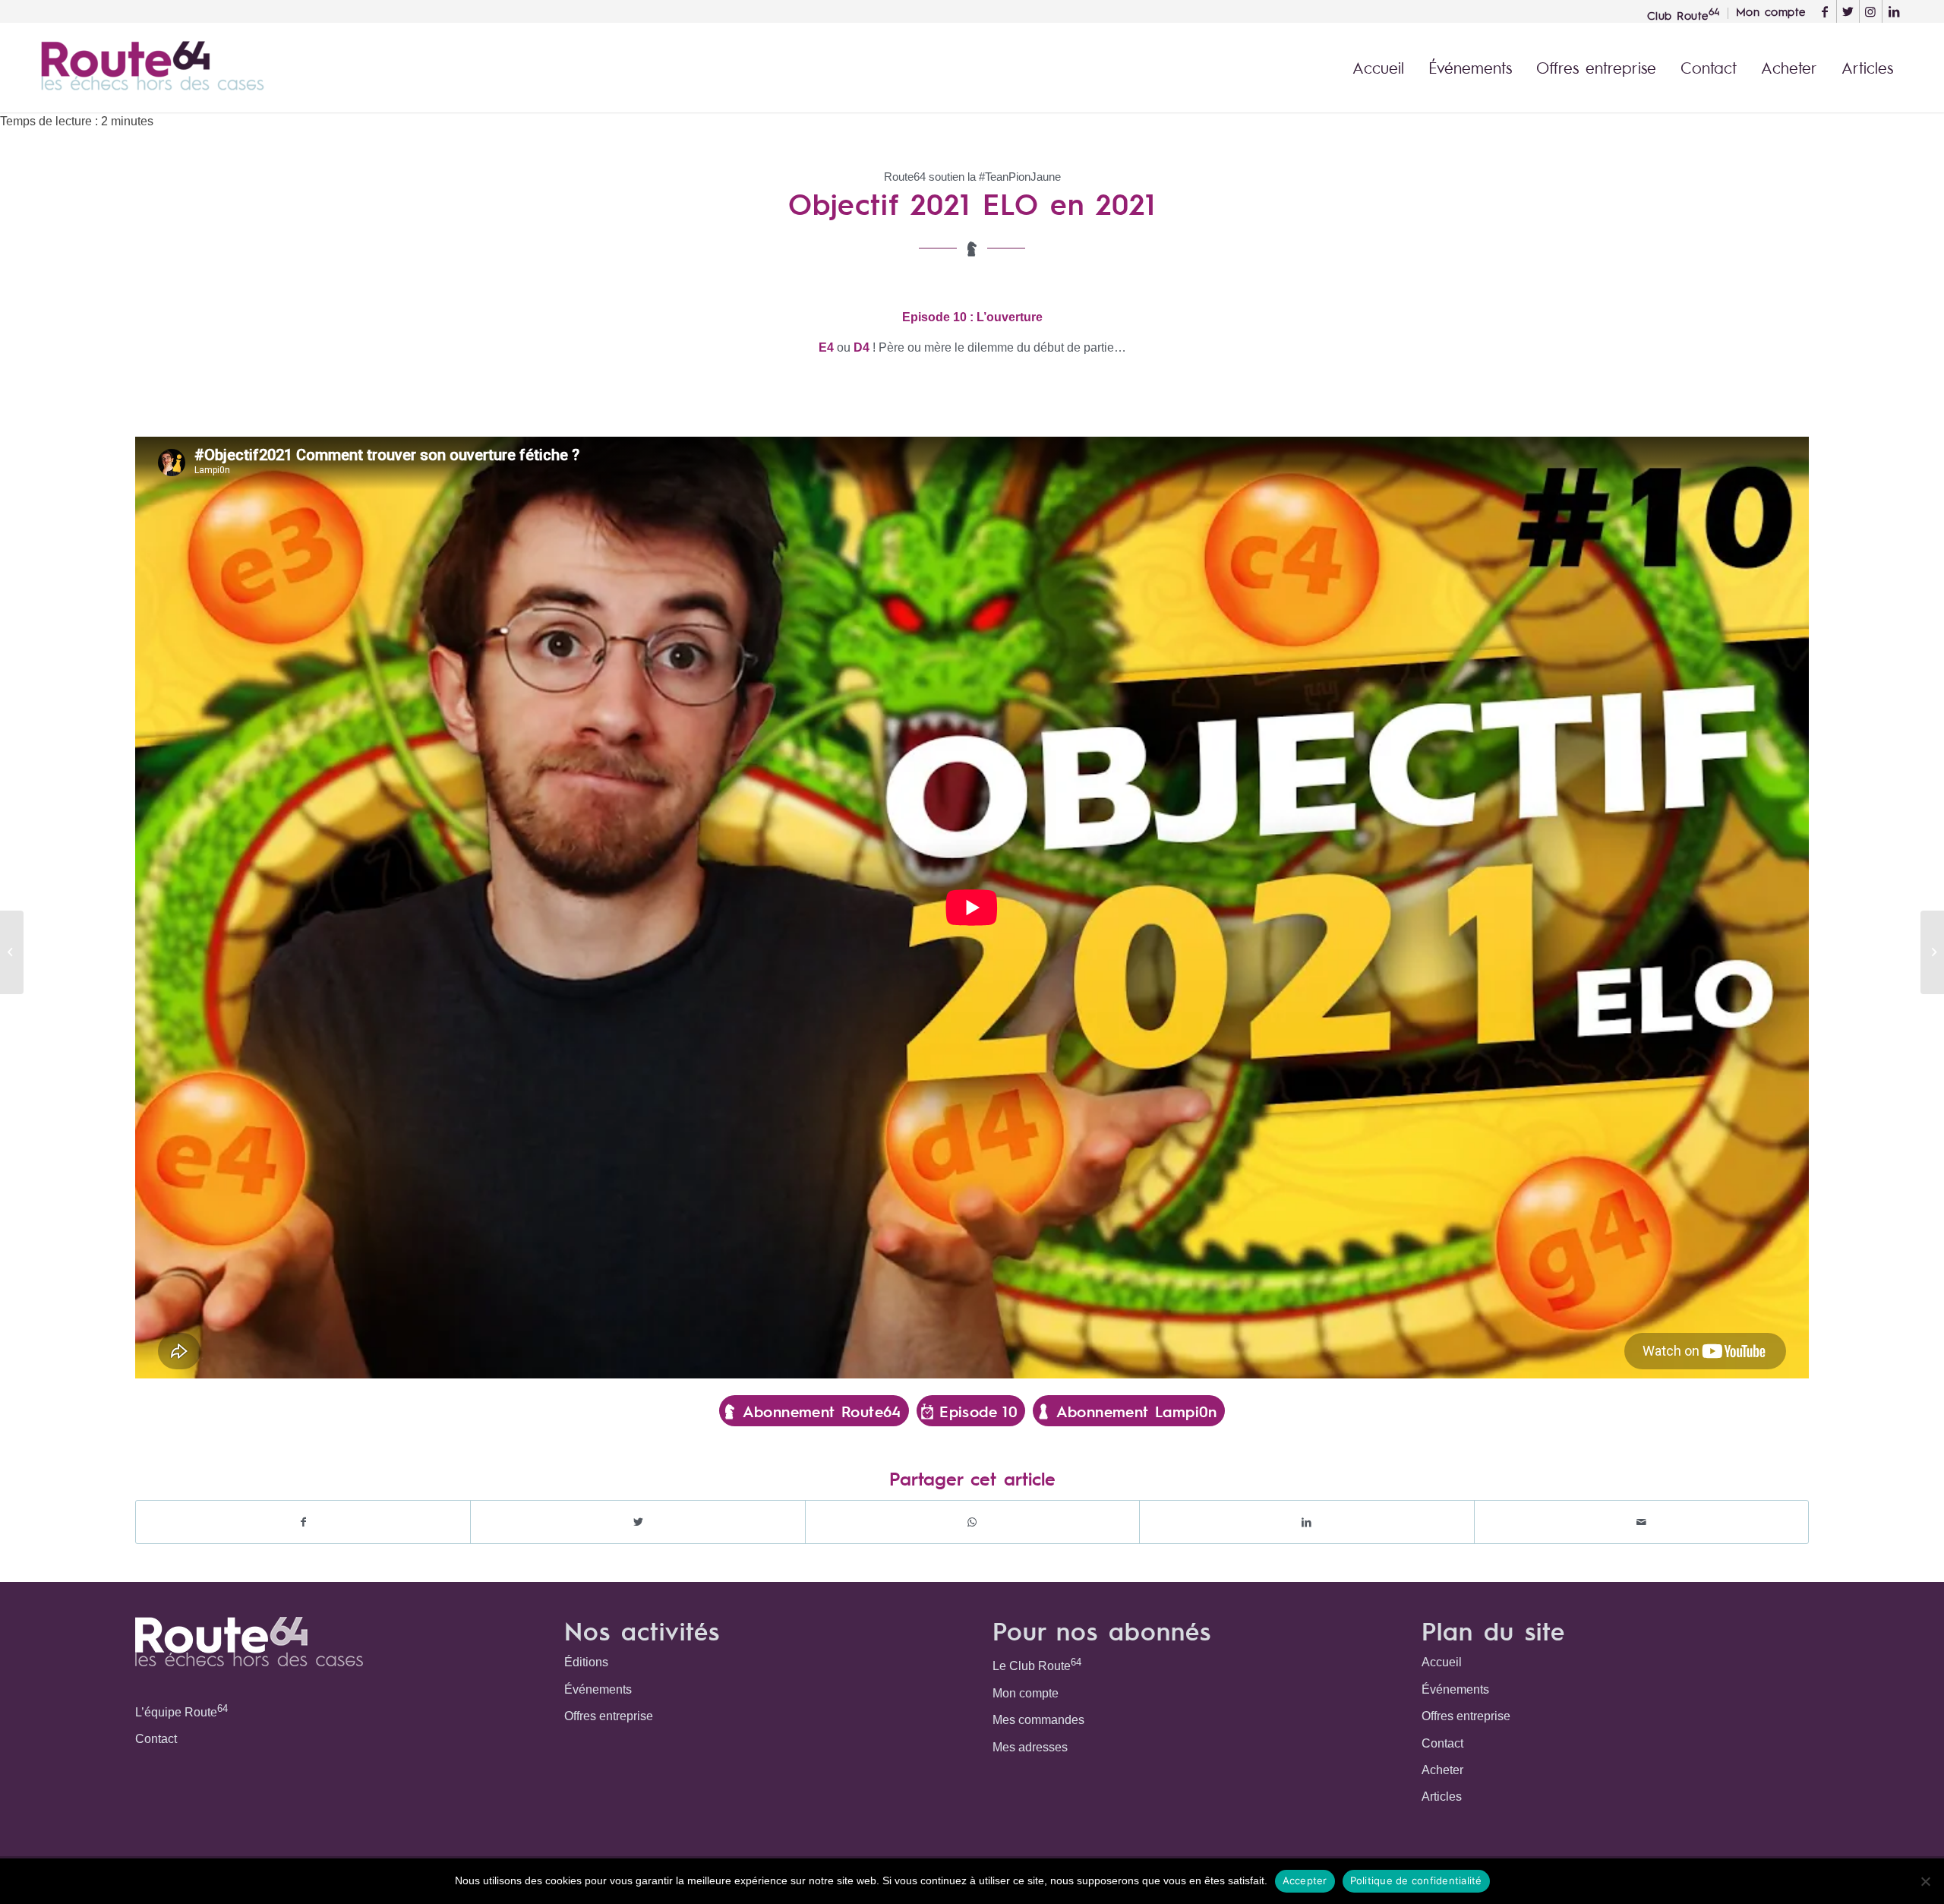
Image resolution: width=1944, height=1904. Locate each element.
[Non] (1925, 1881)
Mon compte (1026, 1693)
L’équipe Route (181, 1711)
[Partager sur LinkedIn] (1307, 1522)
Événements (598, 1689)
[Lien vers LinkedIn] (1894, 11)
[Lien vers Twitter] (1848, 11)
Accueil (1442, 1662)
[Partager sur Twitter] (637, 1522)
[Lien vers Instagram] (1871, 11)
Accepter (1305, 1880)
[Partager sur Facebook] (303, 1522)
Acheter (1442, 1770)
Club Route (1684, 14)
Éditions (586, 1662)
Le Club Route (1037, 1664)
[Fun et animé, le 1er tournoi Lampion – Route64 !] (12, 952)
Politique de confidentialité (1416, 1880)
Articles (1442, 1797)
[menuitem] (1684, 13)
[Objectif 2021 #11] (1932, 952)
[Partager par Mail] (1641, 1522)
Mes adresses (1030, 1747)
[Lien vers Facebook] (1825, 11)
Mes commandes (1038, 1720)
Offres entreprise (609, 1716)
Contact (156, 1739)
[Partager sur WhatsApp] (972, 1522)
